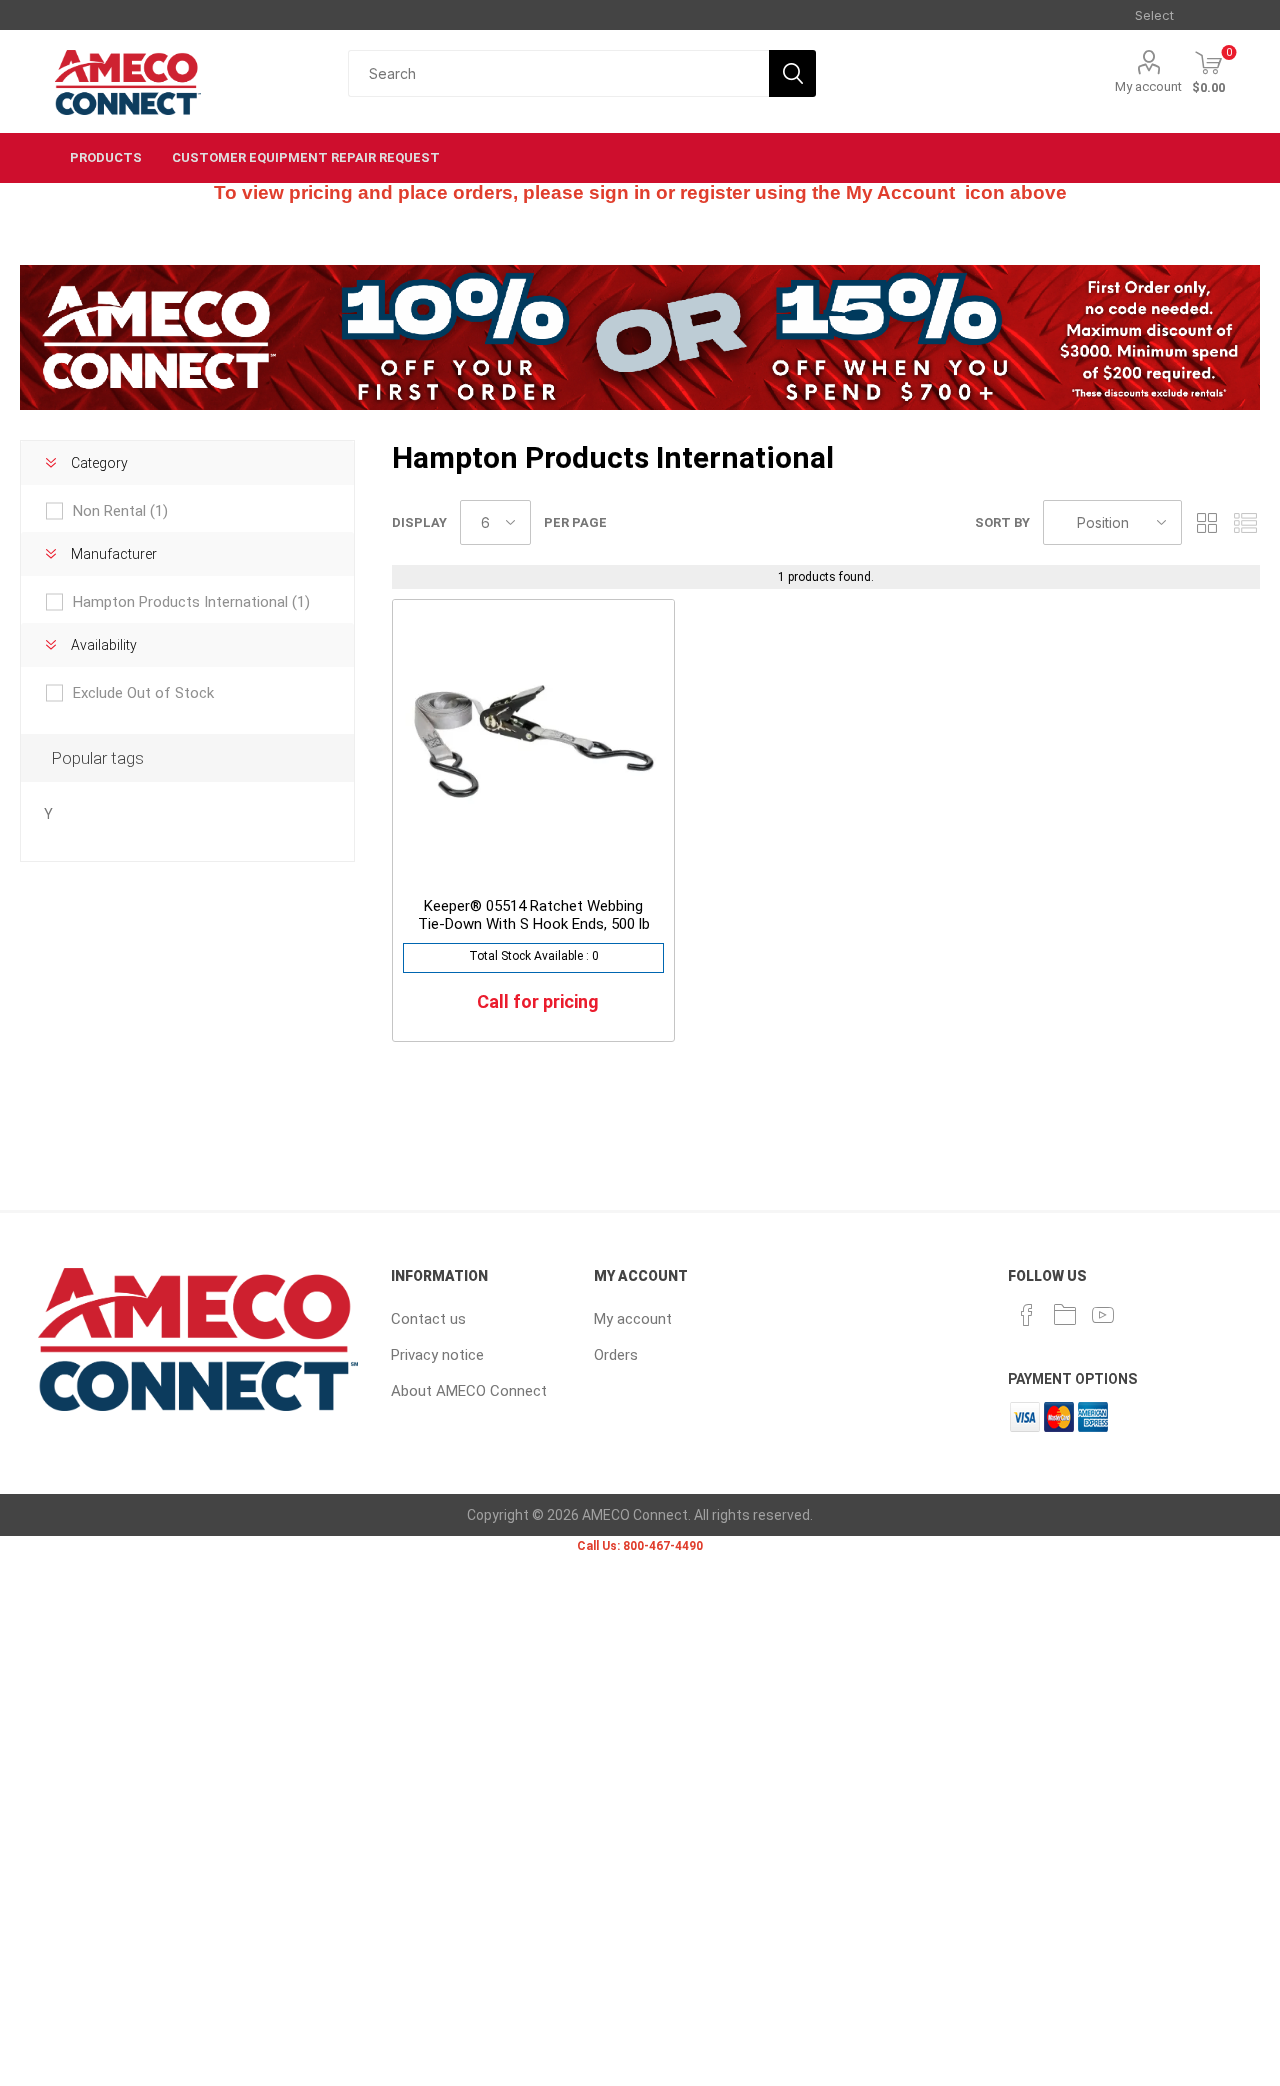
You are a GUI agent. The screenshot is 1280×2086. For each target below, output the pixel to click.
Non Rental (120, 511)
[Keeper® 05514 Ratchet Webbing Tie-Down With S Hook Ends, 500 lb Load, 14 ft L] (533, 740)
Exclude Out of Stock (143, 693)
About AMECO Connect (469, 1391)
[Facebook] (1027, 1315)
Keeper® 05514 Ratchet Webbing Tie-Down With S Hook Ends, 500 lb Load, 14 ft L (534, 924)
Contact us (428, 1319)
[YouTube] (1103, 1315)
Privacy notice (437, 1355)
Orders (616, 1355)
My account (1148, 86)
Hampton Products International (191, 602)
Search (792, 73)
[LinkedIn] (1065, 1315)
